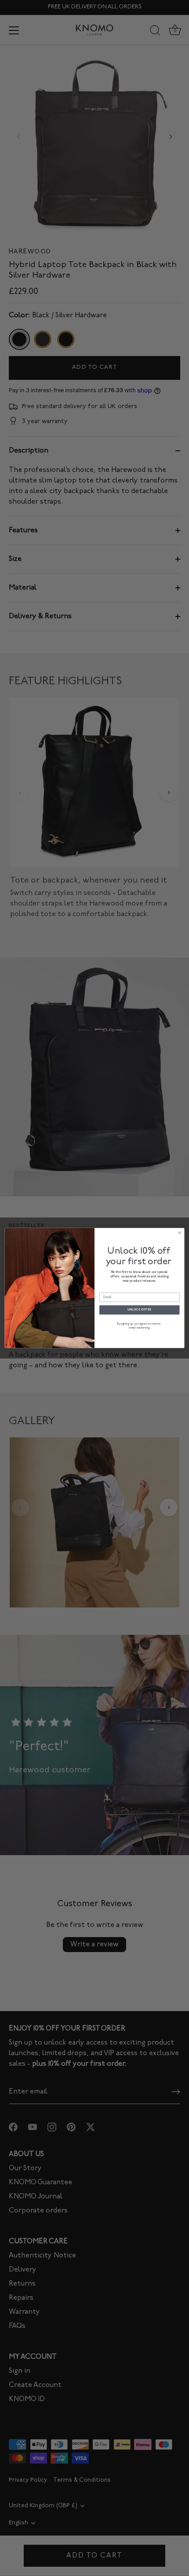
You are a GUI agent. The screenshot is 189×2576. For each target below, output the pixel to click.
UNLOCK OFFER (140, 1310)
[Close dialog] (180, 1233)
